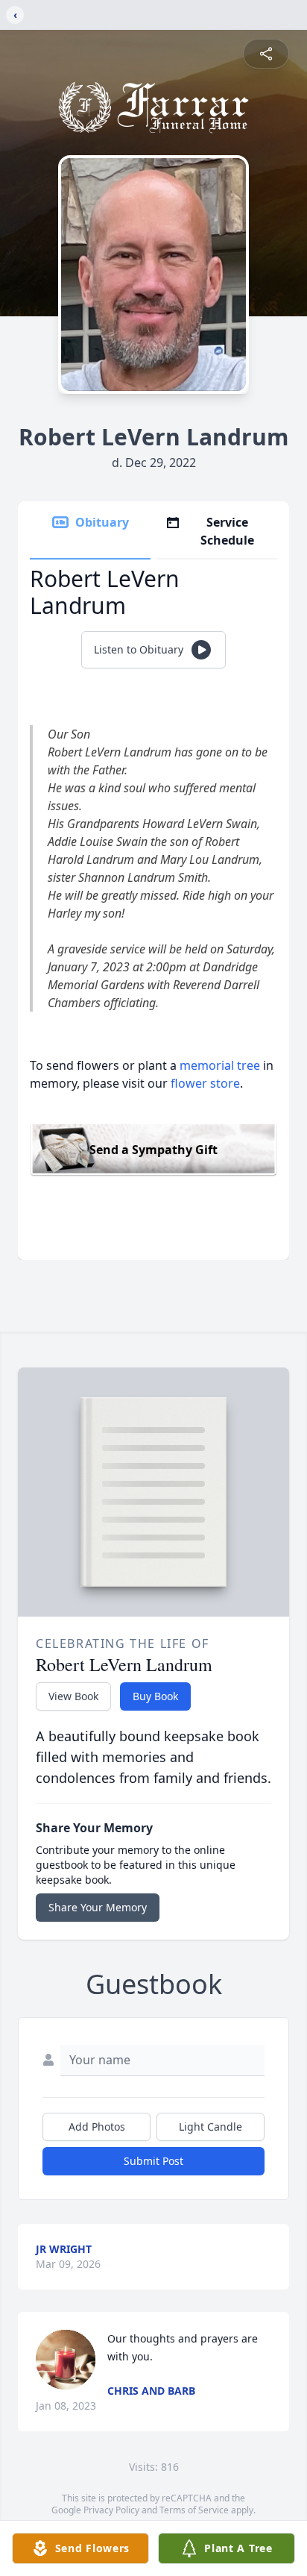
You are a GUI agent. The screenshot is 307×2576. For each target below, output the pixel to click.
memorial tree (220, 1065)
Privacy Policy (111, 2510)
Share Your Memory (98, 1907)
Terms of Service (194, 2510)
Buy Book (155, 1696)
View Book (73, 1696)
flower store (205, 1083)
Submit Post (153, 2161)
